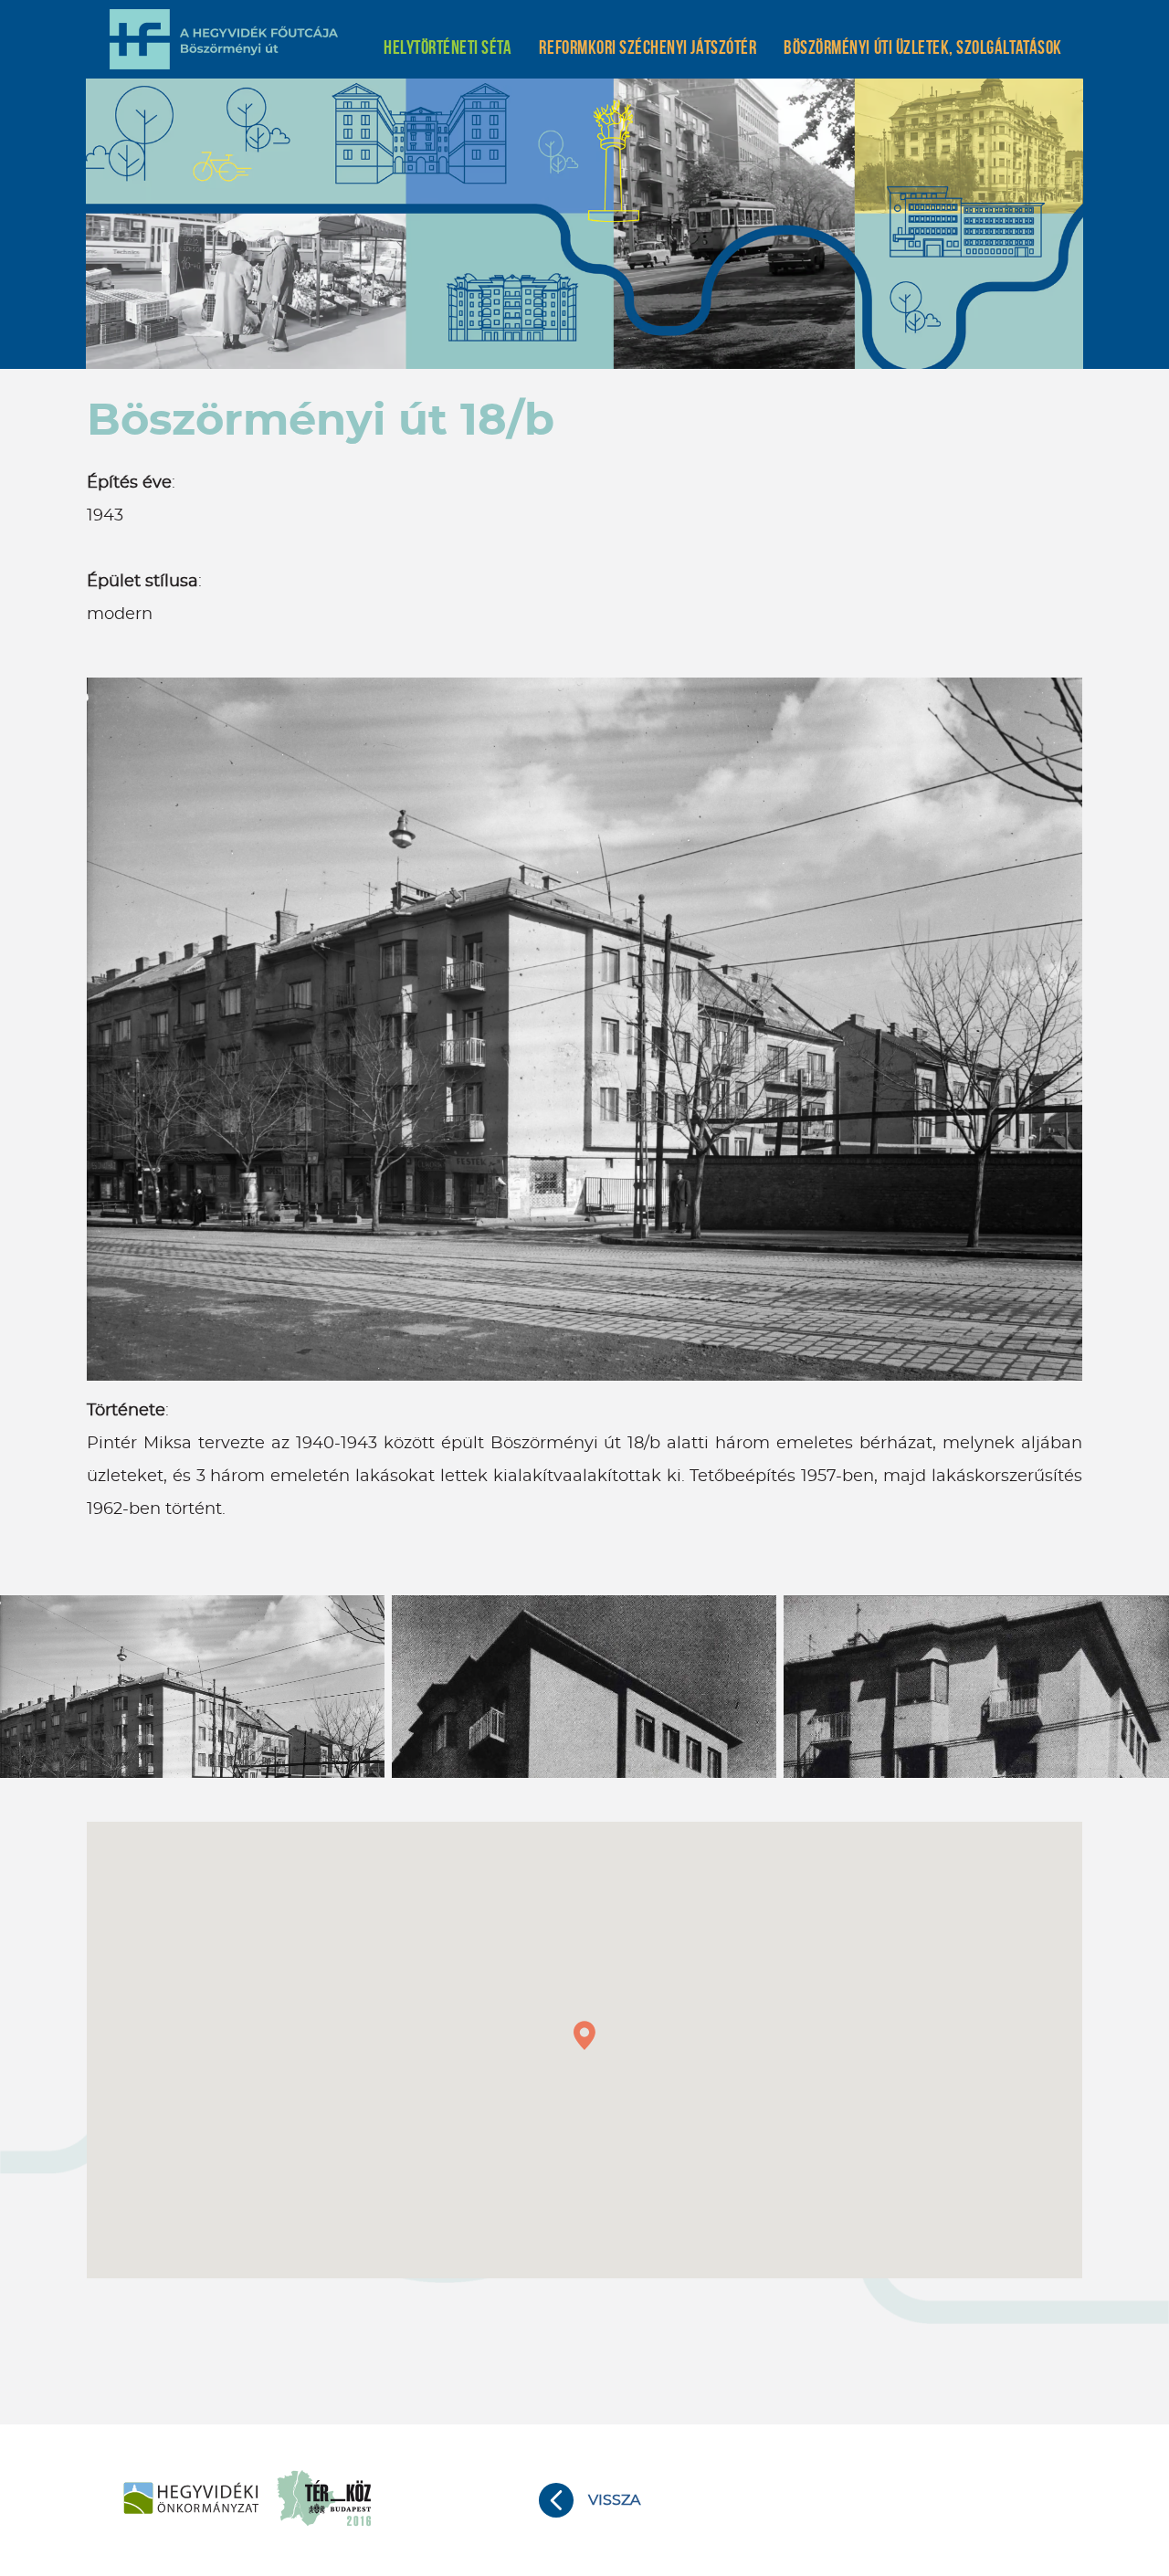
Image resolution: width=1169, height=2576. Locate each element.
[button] (584, 2035)
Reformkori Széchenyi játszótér (648, 47)
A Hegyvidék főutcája (224, 39)
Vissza (614, 2500)
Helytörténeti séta (448, 47)
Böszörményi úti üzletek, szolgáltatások (922, 47)
